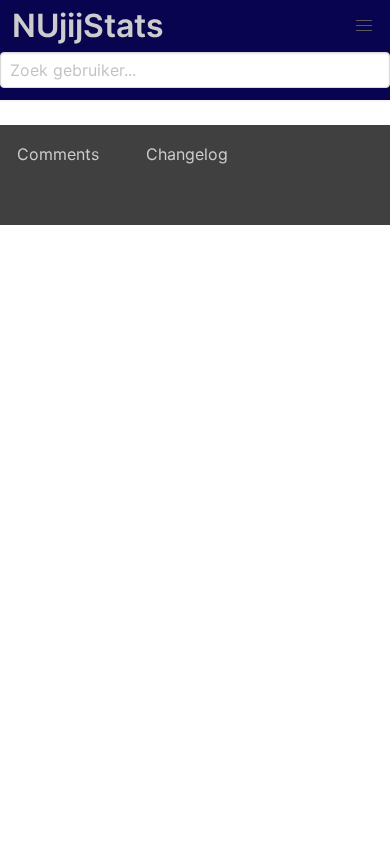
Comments (58, 154)
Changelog (187, 154)
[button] (364, 26)
